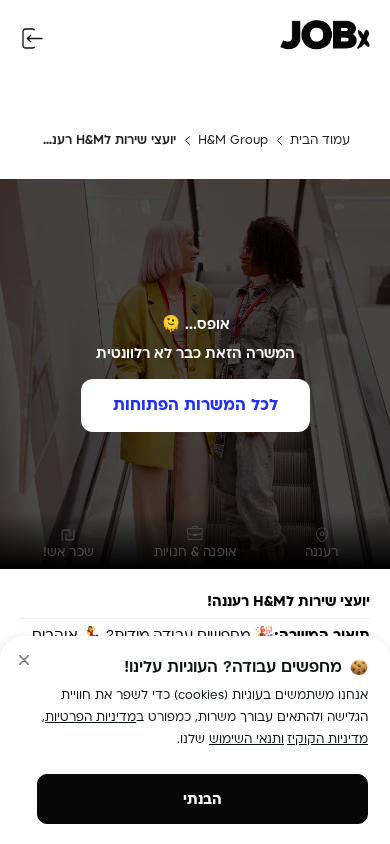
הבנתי (202, 799)
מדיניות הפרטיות (90, 717)
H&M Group (233, 140)
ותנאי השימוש (246, 739)
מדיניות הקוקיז (327, 739)
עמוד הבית (320, 140)
